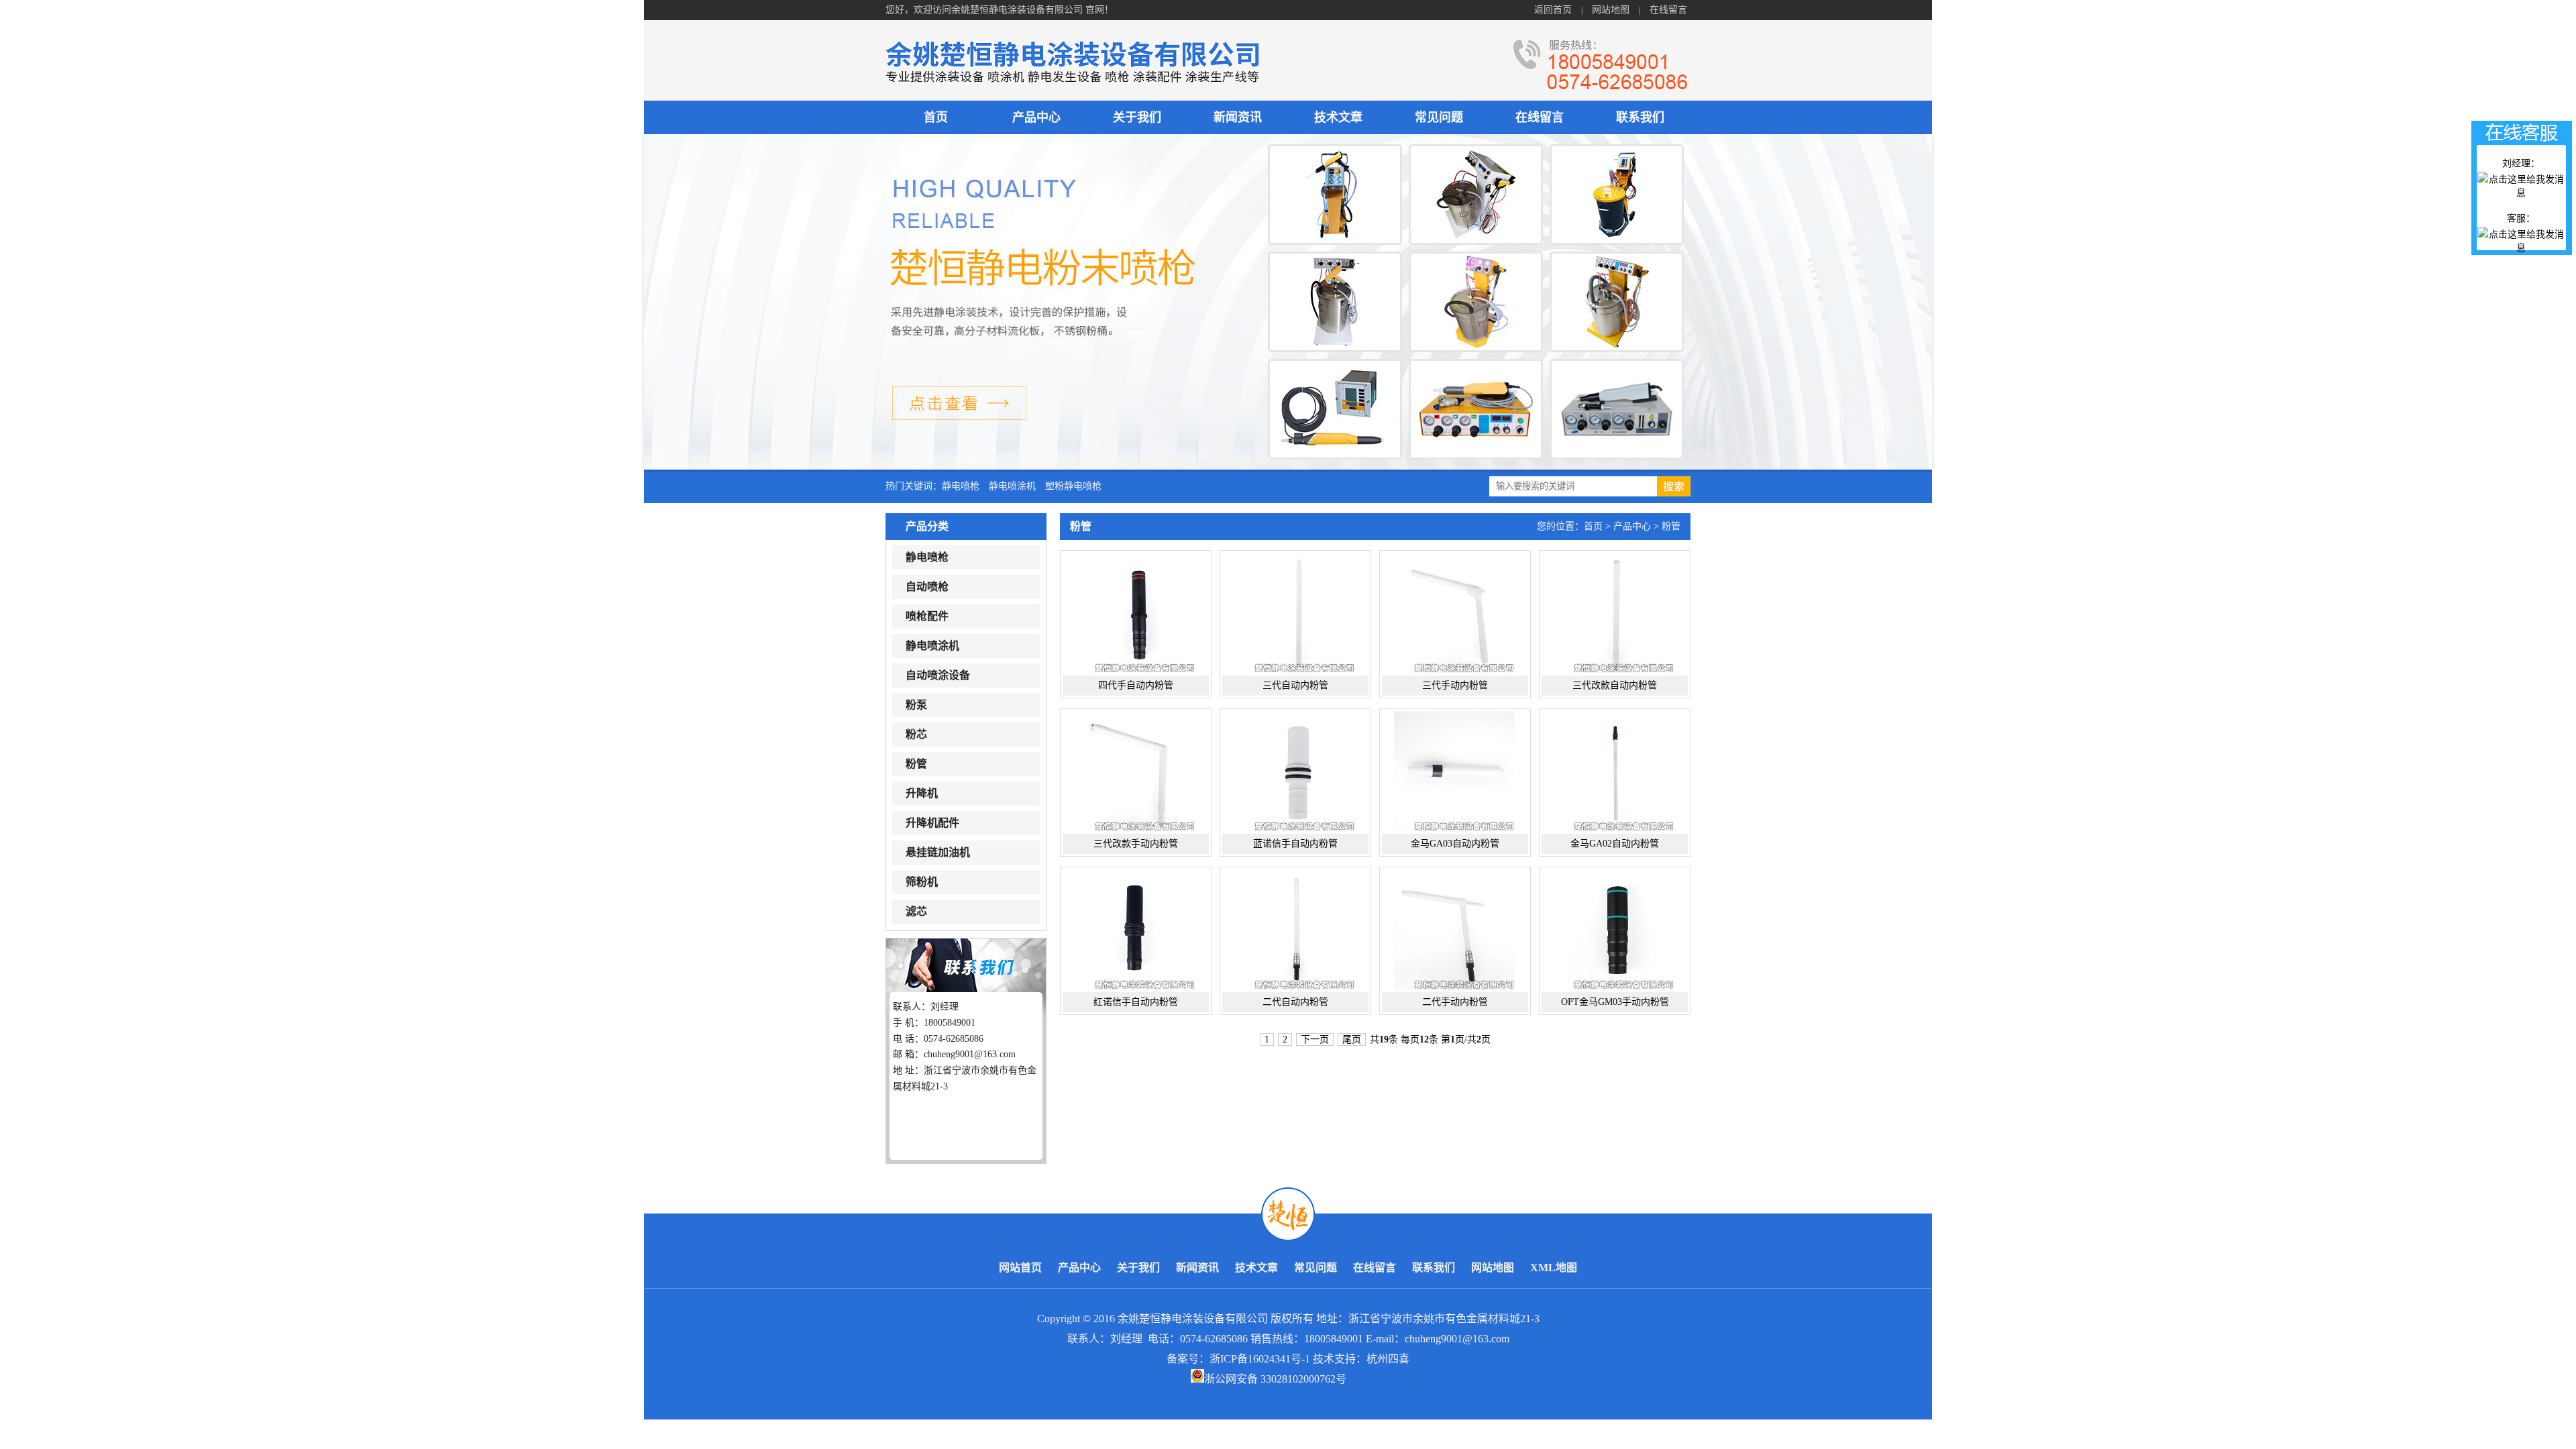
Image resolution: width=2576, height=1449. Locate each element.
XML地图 (1554, 1268)
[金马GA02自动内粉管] (1614, 771)
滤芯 (916, 911)
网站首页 (1020, 1268)
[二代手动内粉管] (1454, 930)
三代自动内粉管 (1295, 685)
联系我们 (1640, 117)
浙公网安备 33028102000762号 (1275, 1379)
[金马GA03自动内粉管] (1454, 771)
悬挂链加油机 (938, 852)
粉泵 (916, 705)
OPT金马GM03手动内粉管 (1615, 1002)
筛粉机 (922, 882)
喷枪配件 (927, 616)
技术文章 (1338, 117)
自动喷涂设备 (938, 675)
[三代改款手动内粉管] (1135, 771)
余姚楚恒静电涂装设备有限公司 (1193, 1319)
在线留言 (1668, 10)
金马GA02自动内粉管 (1615, 844)
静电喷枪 (961, 486)
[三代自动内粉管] (1294, 613)
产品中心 (1036, 117)
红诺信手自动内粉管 (1136, 1002)
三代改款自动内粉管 (1615, 685)
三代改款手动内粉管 (1136, 844)
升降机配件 (932, 823)
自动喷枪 (927, 587)
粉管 (916, 764)
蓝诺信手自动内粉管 (1295, 844)
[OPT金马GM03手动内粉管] (1614, 930)
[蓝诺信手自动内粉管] (1294, 771)
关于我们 (1137, 117)
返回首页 (1553, 10)
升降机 (922, 793)
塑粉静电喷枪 (1073, 486)
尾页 (1352, 1039)
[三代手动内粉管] (1454, 613)
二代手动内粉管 (1455, 1002)
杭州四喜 (1388, 1359)
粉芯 (916, 734)
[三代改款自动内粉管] (1614, 613)
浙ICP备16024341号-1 (1260, 1359)
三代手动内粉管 (1455, 685)
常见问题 (1439, 117)
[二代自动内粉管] (1294, 930)
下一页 (1315, 1039)
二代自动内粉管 (1295, 1002)
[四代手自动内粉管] (1135, 613)
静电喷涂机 (1012, 486)
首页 (936, 117)
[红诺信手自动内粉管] (1135, 930)
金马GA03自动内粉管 (1455, 844)
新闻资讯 (1238, 117)
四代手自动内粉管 (1136, 685)
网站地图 (1611, 10)
